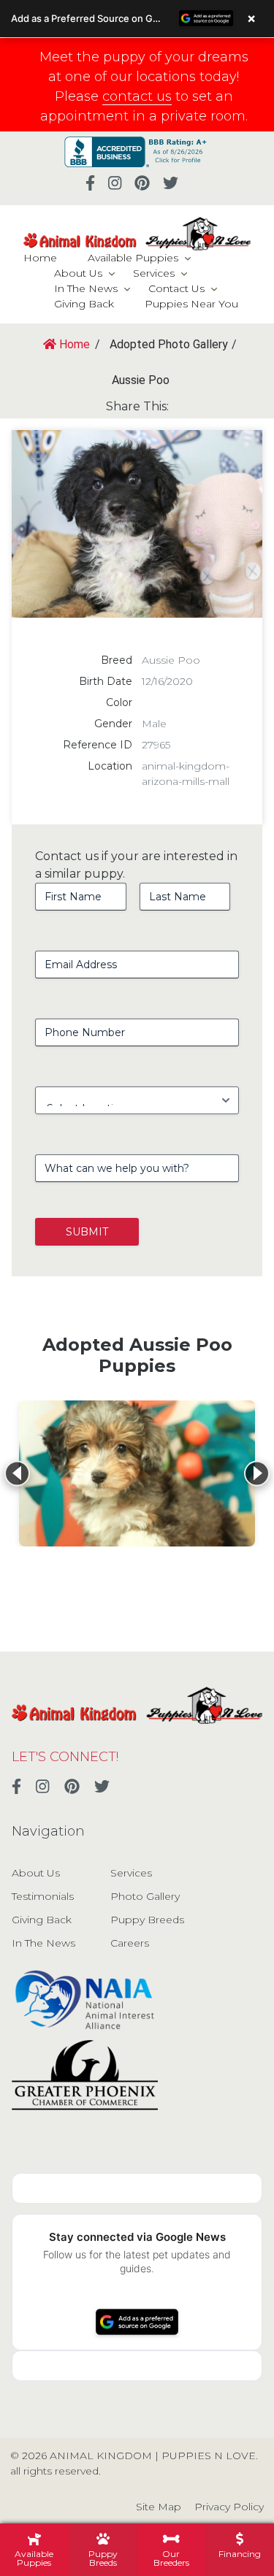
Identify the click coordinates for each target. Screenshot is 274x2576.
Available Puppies (133, 258)
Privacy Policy (229, 2507)
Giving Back (84, 304)
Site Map (159, 2507)
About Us (78, 273)
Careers (130, 1943)
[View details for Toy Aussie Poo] (137, 1473)
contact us (137, 96)
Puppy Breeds (147, 1920)
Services (154, 273)
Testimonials (43, 1896)
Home (40, 258)
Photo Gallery (145, 1896)
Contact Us (176, 288)
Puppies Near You (191, 304)
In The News (86, 288)
